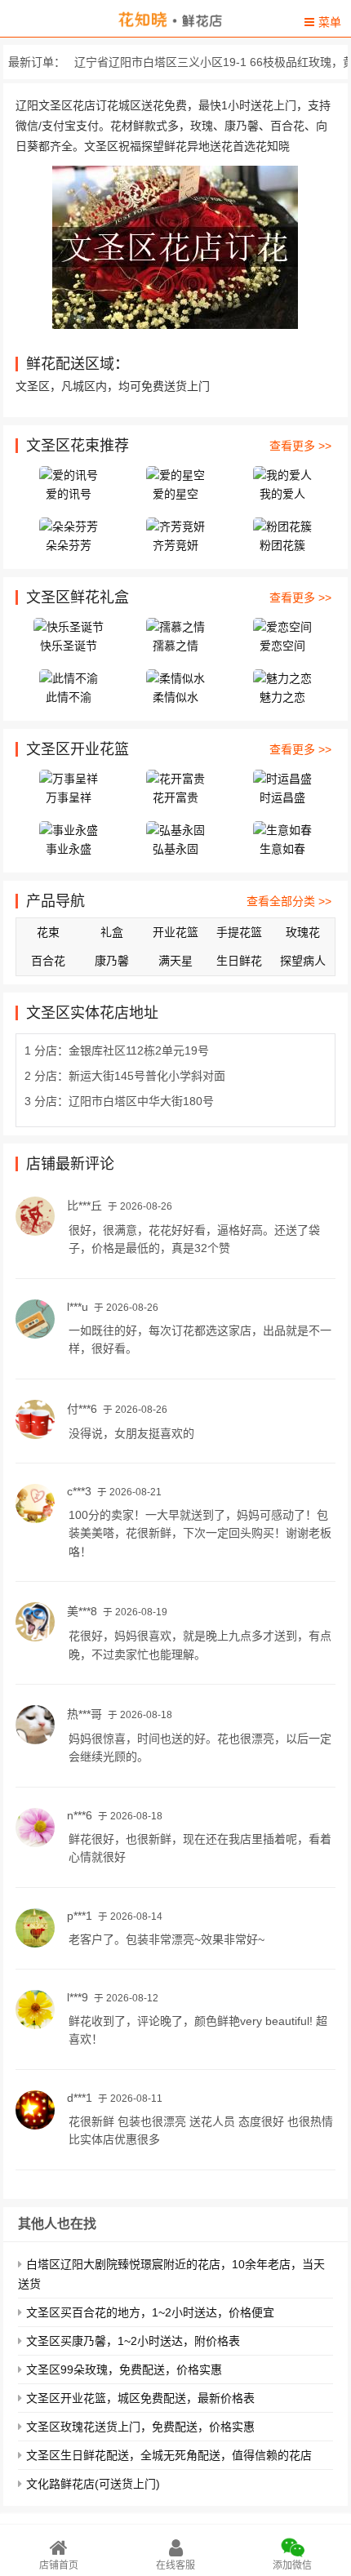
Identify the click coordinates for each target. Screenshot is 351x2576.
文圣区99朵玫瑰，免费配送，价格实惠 (124, 2369)
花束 (48, 932)
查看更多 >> (300, 446)
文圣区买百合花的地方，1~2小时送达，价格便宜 (150, 2312)
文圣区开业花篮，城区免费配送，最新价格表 (140, 2398)
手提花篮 (239, 932)
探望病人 (303, 961)
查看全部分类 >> (289, 901)
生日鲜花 (239, 961)
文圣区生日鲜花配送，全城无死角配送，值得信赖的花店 (169, 2455)
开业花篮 (175, 932)
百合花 (48, 961)
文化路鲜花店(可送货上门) (93, 2484)
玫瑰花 (303, 932)
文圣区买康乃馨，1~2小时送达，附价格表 (133, 2341)
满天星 (175, 961)
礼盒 (112, 932)
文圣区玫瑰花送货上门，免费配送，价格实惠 (140, 2427)
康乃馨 (112, 961)
